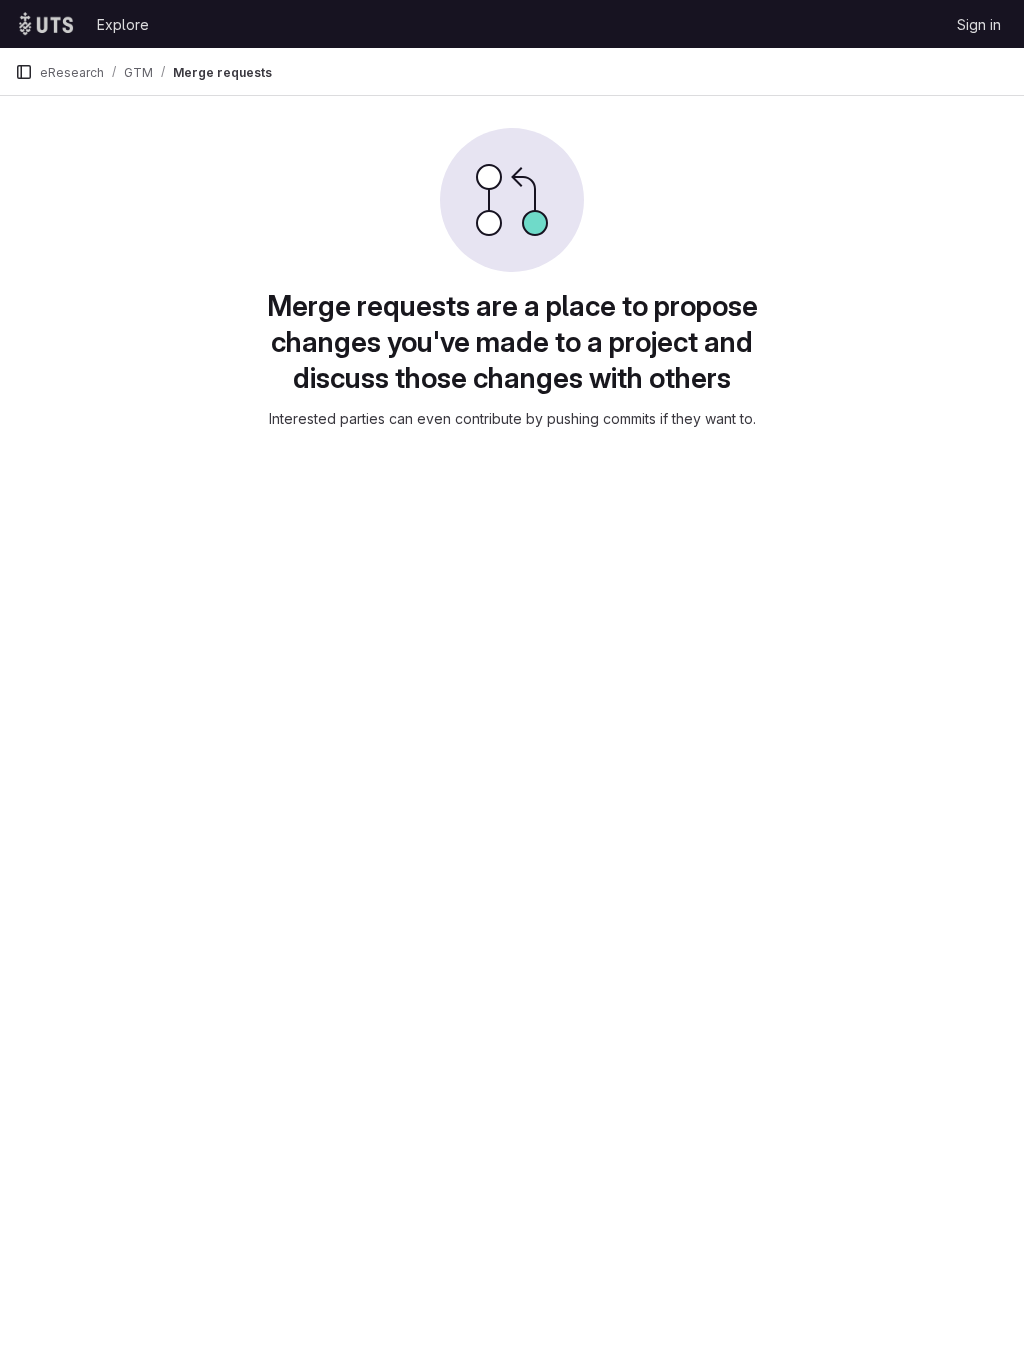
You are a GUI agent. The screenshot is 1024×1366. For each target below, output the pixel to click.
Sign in (979, 24)
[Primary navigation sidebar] (24, 72)
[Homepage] (46, 24)
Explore (123, 24)
